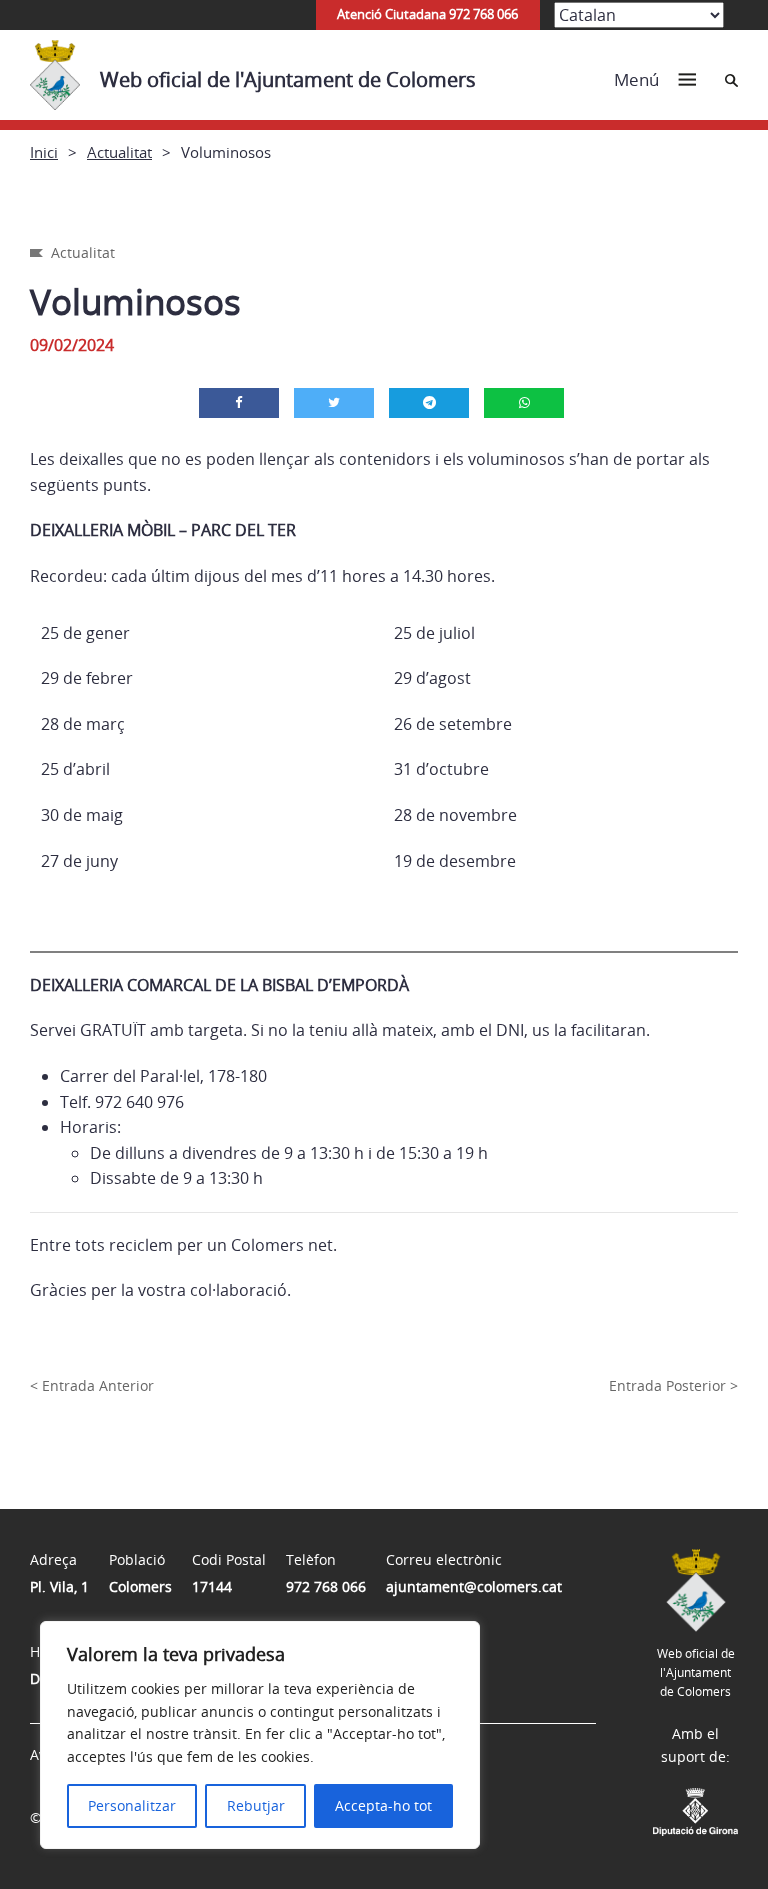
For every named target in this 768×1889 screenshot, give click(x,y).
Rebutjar (256, 1805)
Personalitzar (132, 1805)
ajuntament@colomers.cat (474, 1586)
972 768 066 (326, 1586)
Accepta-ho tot (383, 1805)
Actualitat (119, 152)
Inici (44, 152)
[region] (260, 1735)
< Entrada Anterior (92, 1385)
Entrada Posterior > (673, 1385)
